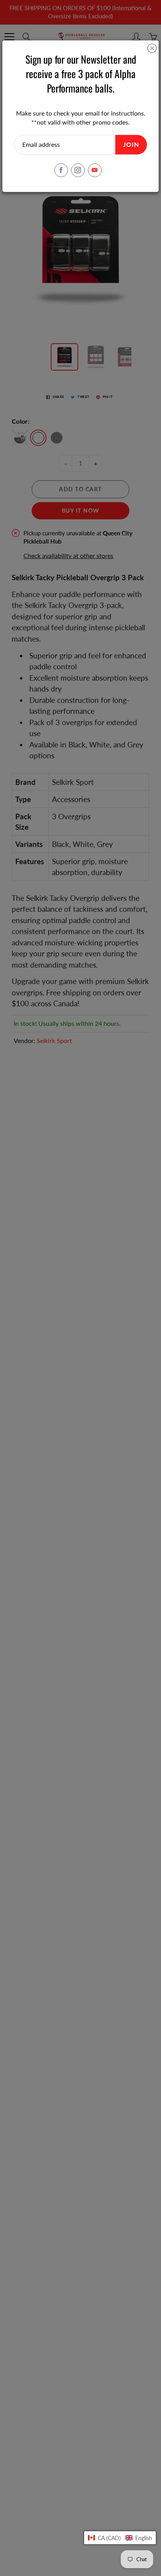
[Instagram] (78, 170)
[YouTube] (95, 170)
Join (131, 145)
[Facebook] (61, 170)
